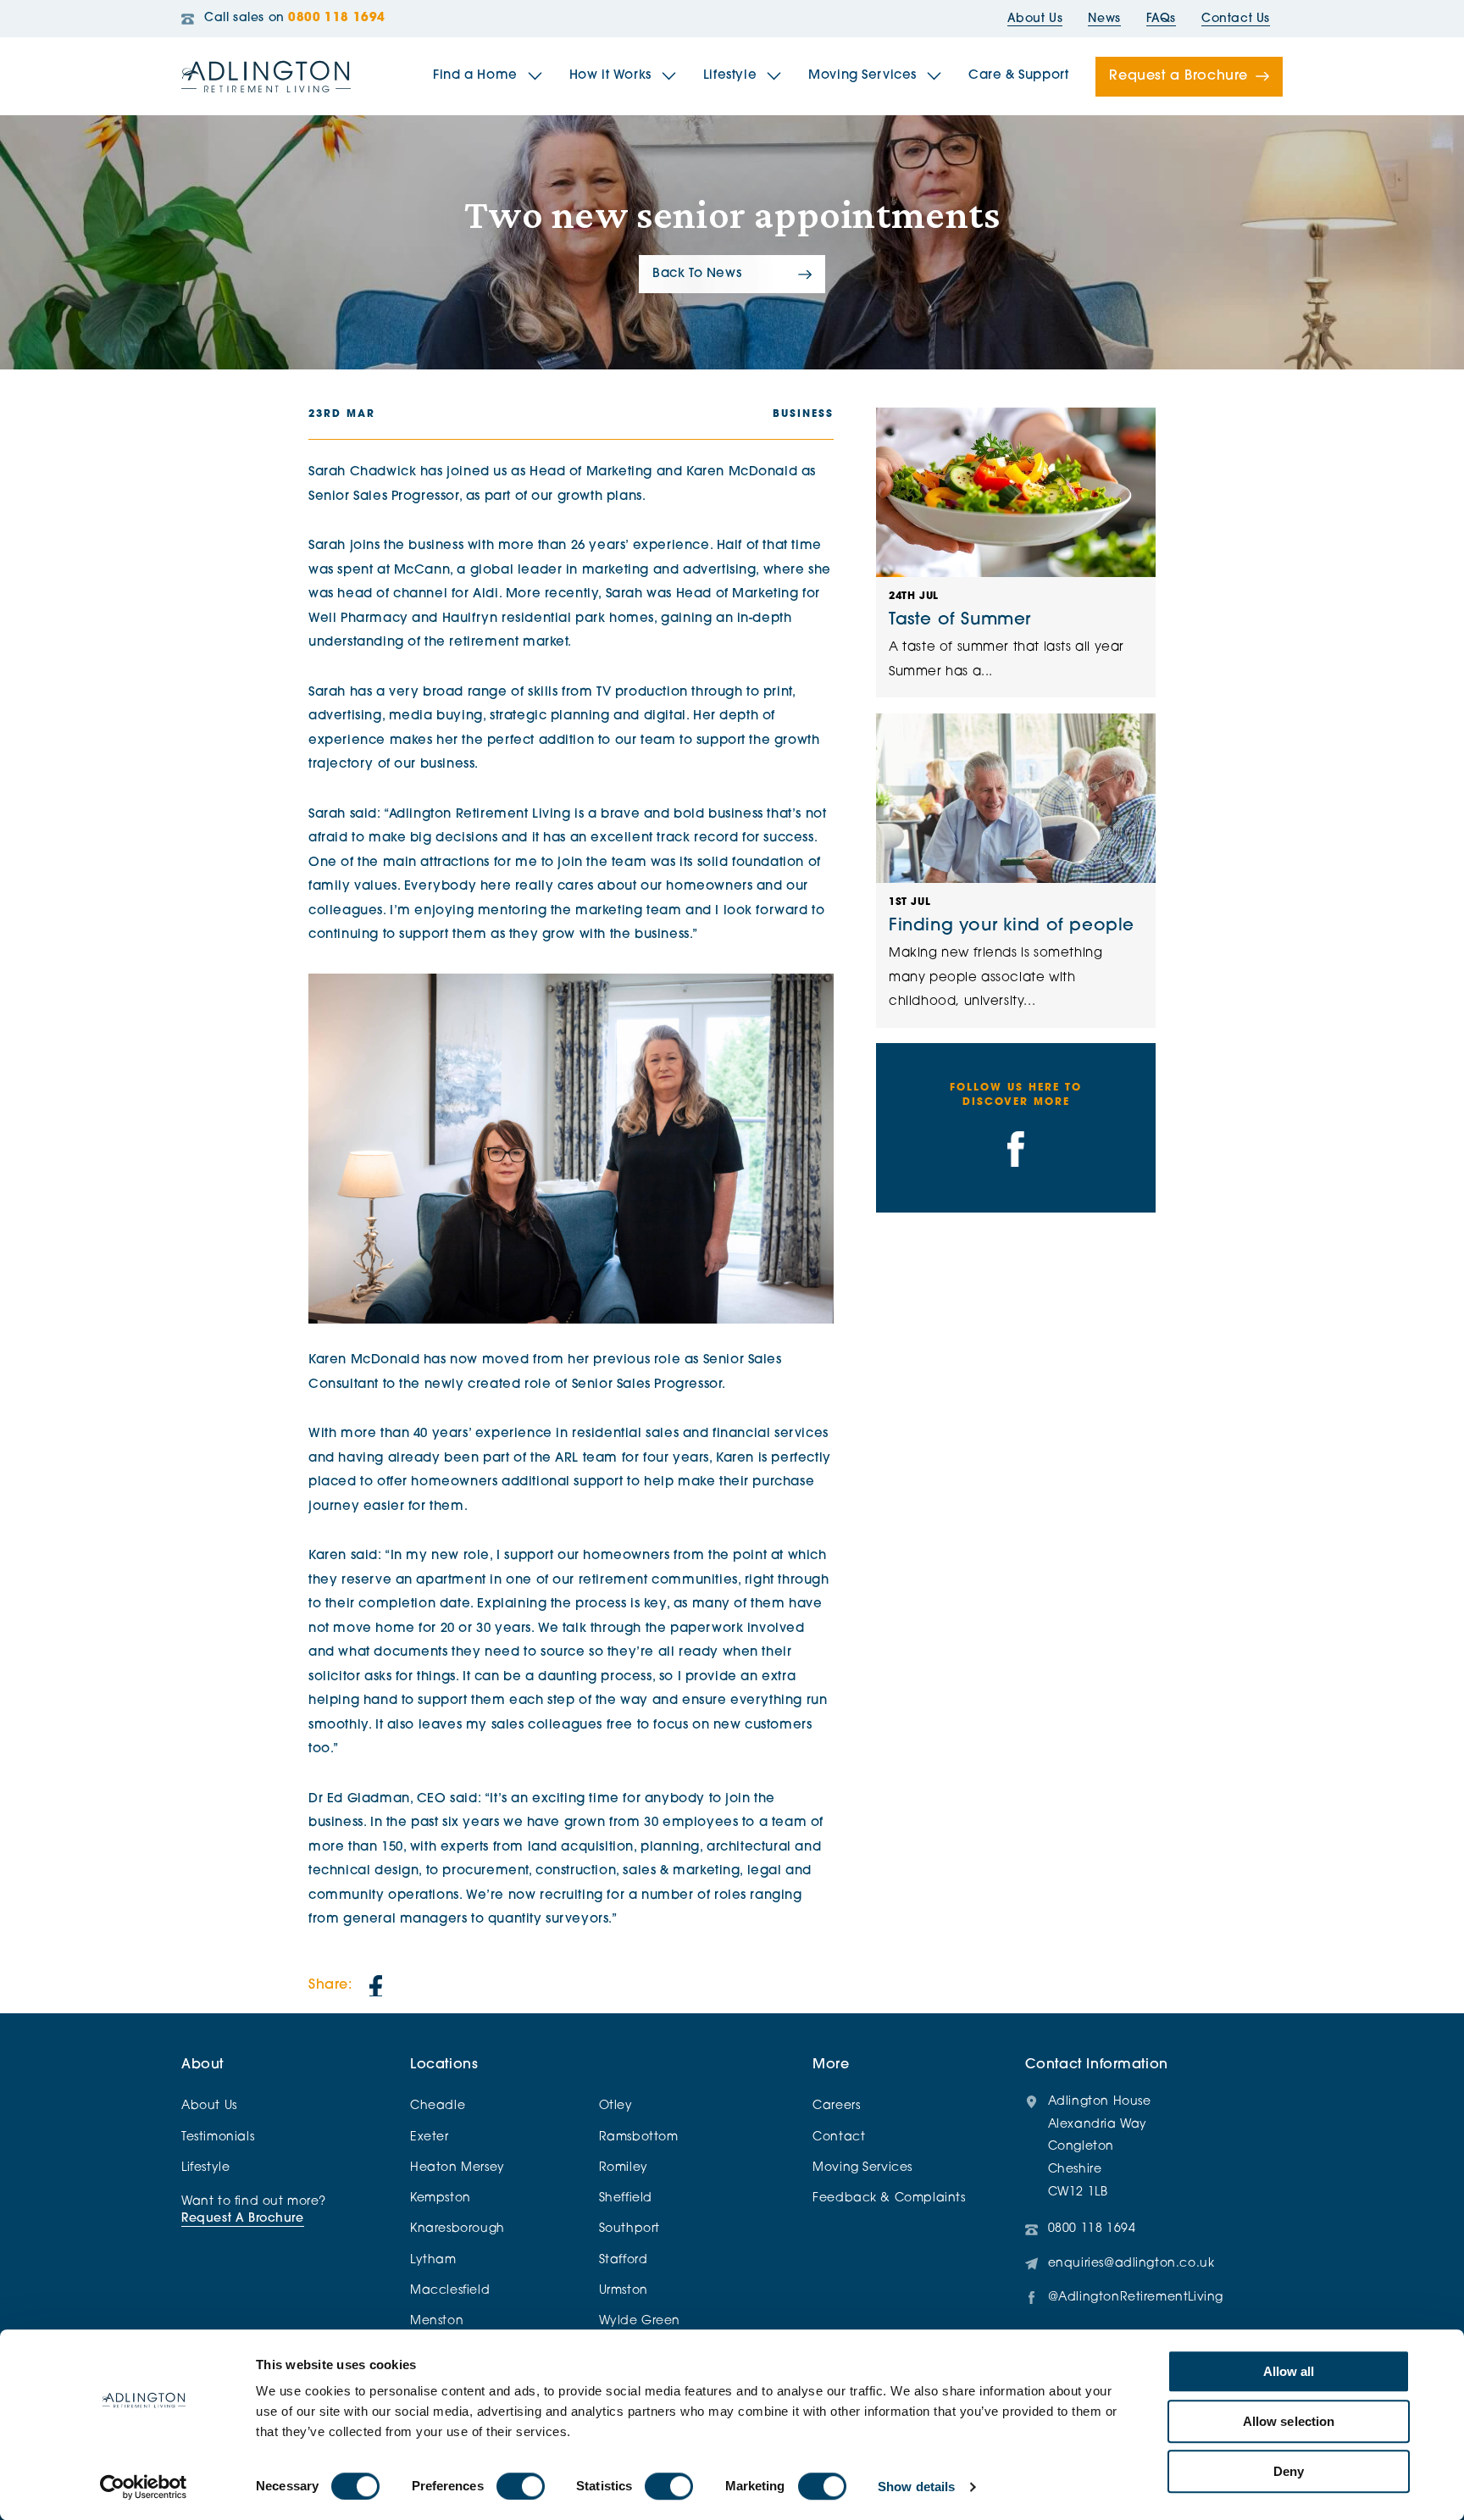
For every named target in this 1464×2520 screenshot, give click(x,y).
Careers (836, 2106)
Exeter (430, 2137)
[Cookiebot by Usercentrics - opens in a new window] (144, 2487)
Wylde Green (640, 2321)
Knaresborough (457, 2229)
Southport (629, 2229)
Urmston (624, 2291)
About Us (1035, 19)
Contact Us (1236, 19)
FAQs (1161, 19)
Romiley (624, 2168)
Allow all (1289, 2371)
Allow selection (1289, 2421)
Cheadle (438, 2106)
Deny (1289, 2471)
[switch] (521, 2486)
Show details (916, 2487)
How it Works (610, 76)
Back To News (697, 274)
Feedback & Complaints (889, 2198)
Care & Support (1018, 76)
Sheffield (626, 2198)
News (1104, 19)
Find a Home (475, 76)
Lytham (433, 2260)
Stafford (624, 2260)
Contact (839, 2137)
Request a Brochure (1178, 76)
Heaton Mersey (457, 2168)
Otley (616, 2106)
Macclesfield (450, 2291)
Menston (437, 2321)
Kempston (441, 2198)
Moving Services (862, 76)
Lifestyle (730, 76)
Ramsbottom (639, 2137)
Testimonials (218, 2137)
